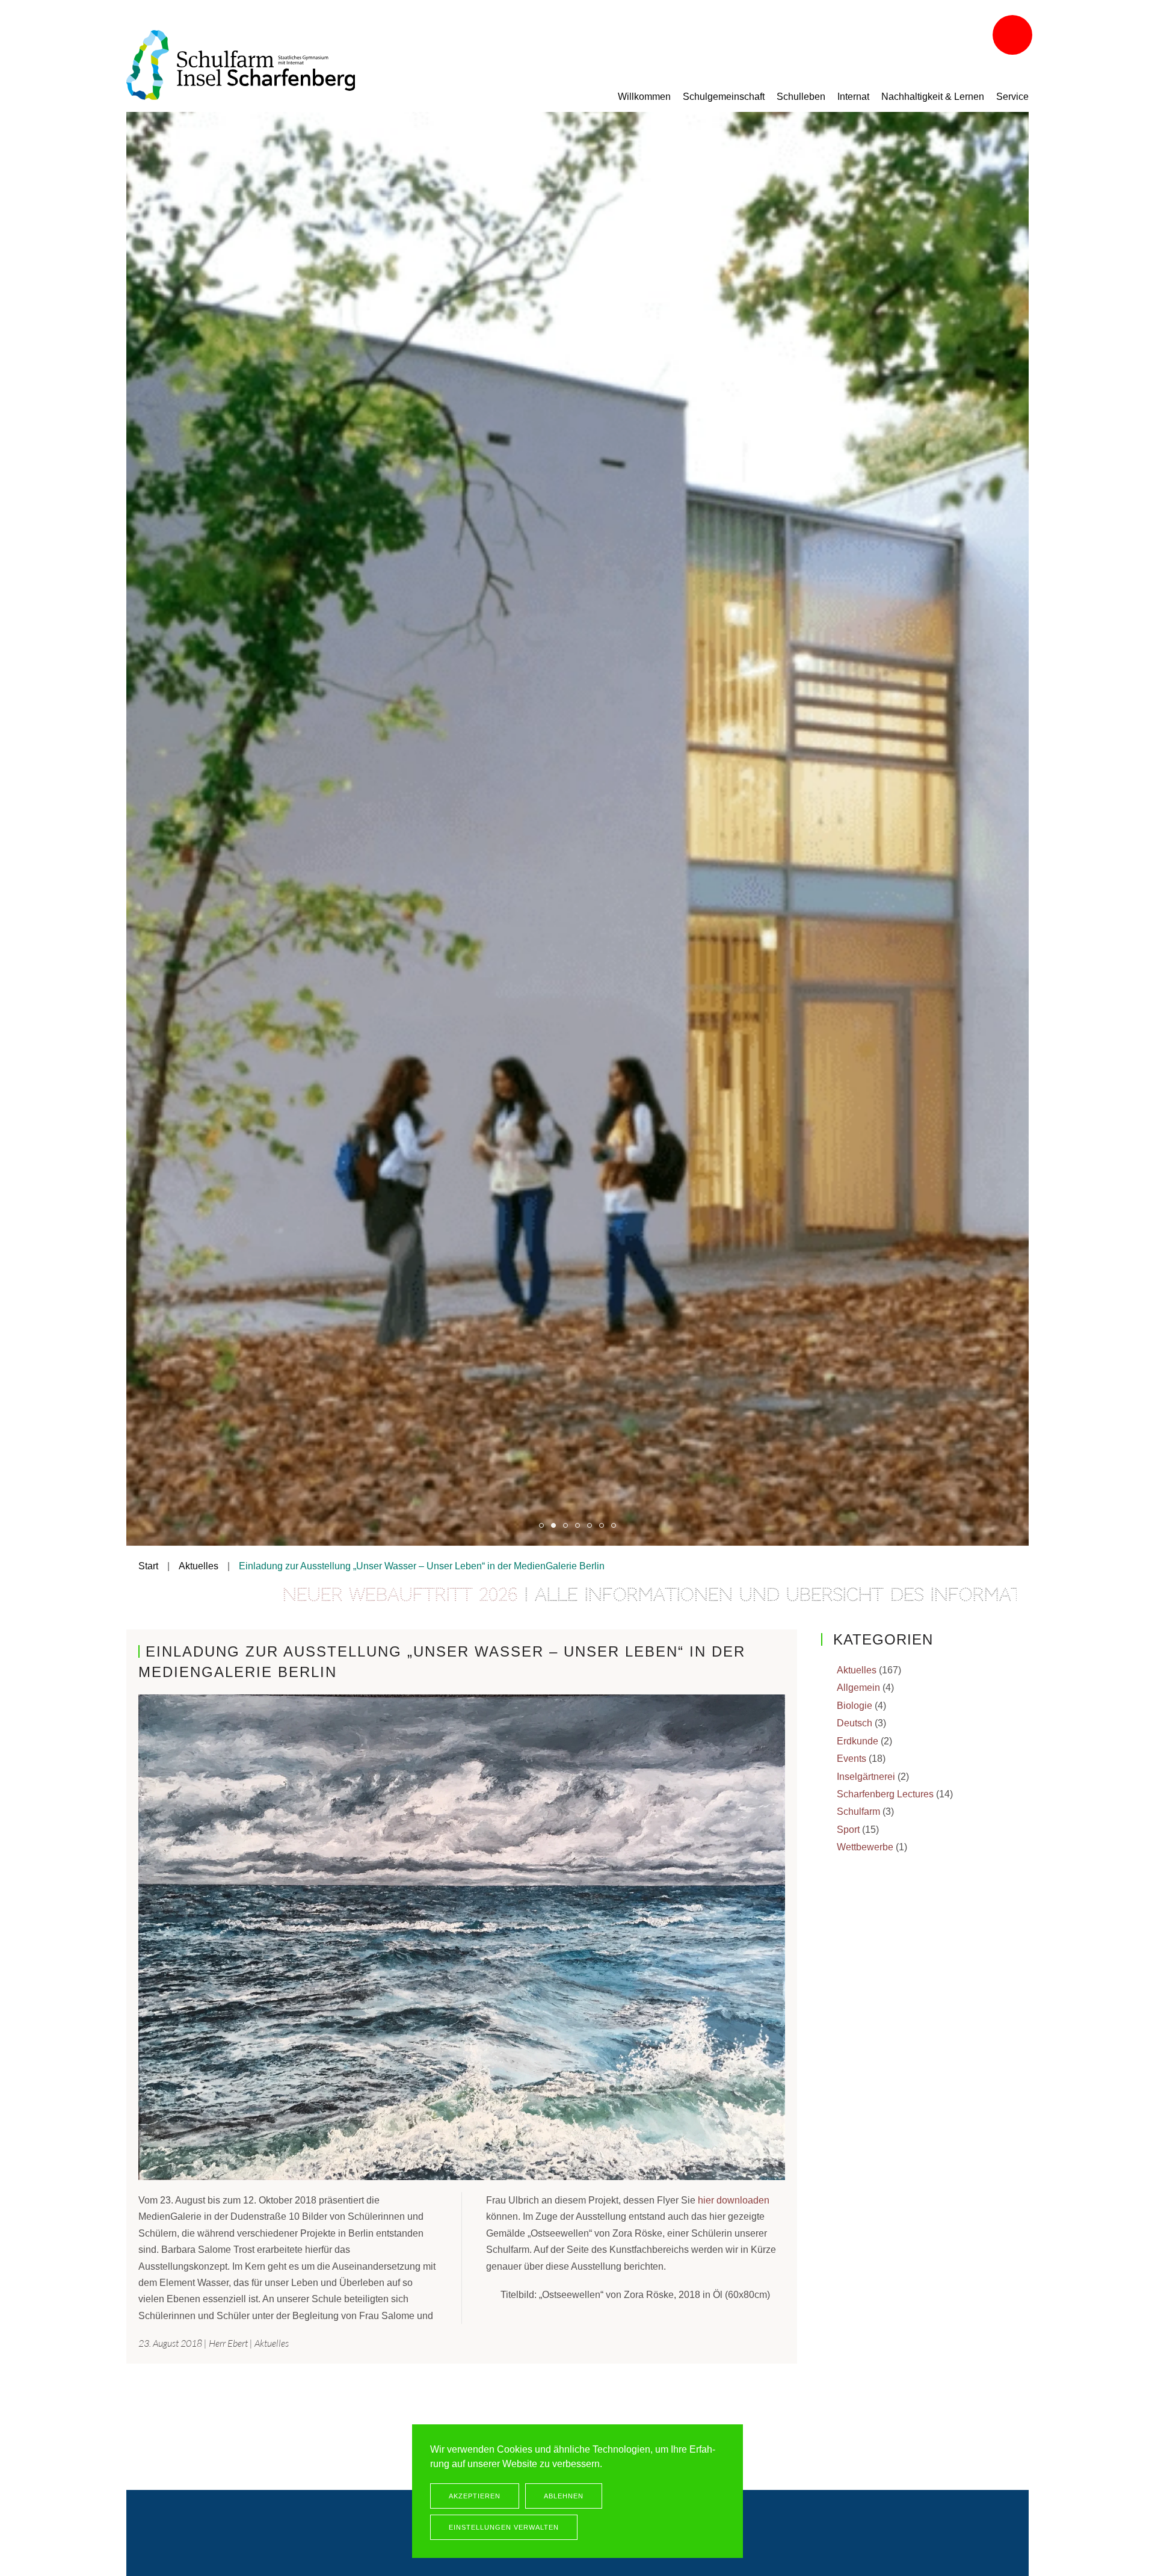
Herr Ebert (228, 2343)
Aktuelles (272, 2343)
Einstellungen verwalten (504, 2527)
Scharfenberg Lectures (885, 1794)
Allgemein (858, 1688)
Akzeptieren (475, 2496)
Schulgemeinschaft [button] (724, 97)
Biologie (855, 1706)
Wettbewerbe (865, 1847)
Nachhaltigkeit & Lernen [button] (933, 97)
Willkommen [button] (644, 97)
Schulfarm (858, 1812)
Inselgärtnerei (866, 1777)
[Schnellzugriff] (1014, 36)
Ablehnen (564, 2496)
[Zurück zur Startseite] (241, 65)
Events (852, 1759)
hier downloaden (734, 2200)
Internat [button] (853, 97)
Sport (848, 1830)
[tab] (541, 1525)
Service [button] (1012, 97)
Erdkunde (858, 1741)
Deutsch (855, 1723)
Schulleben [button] (801, 97)
